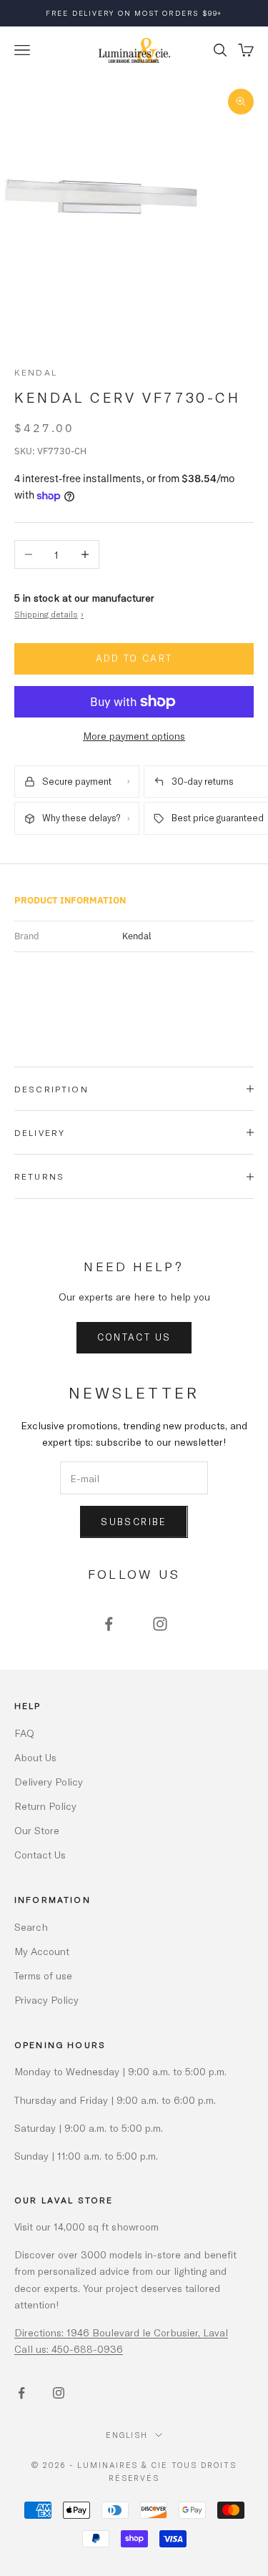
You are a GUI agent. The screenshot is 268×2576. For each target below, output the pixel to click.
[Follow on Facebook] (109, 1624)
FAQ (24, 1733)
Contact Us (134, 1337)
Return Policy (45, 1806)
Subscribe (134, 1522)
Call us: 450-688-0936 (69, 2349)
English (127, 2435)
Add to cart (134, 658)
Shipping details (49, 614)
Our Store (37, 1830)
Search (31, 1927)
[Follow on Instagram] (160, 1624)
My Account (42, 1951)
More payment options (134, 736)
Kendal (36, 372)
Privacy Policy (46, 2000)
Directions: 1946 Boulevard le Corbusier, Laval (121, 2332)
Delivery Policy (49, 1782)
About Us (35, 1757)
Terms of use (43, 1975)
